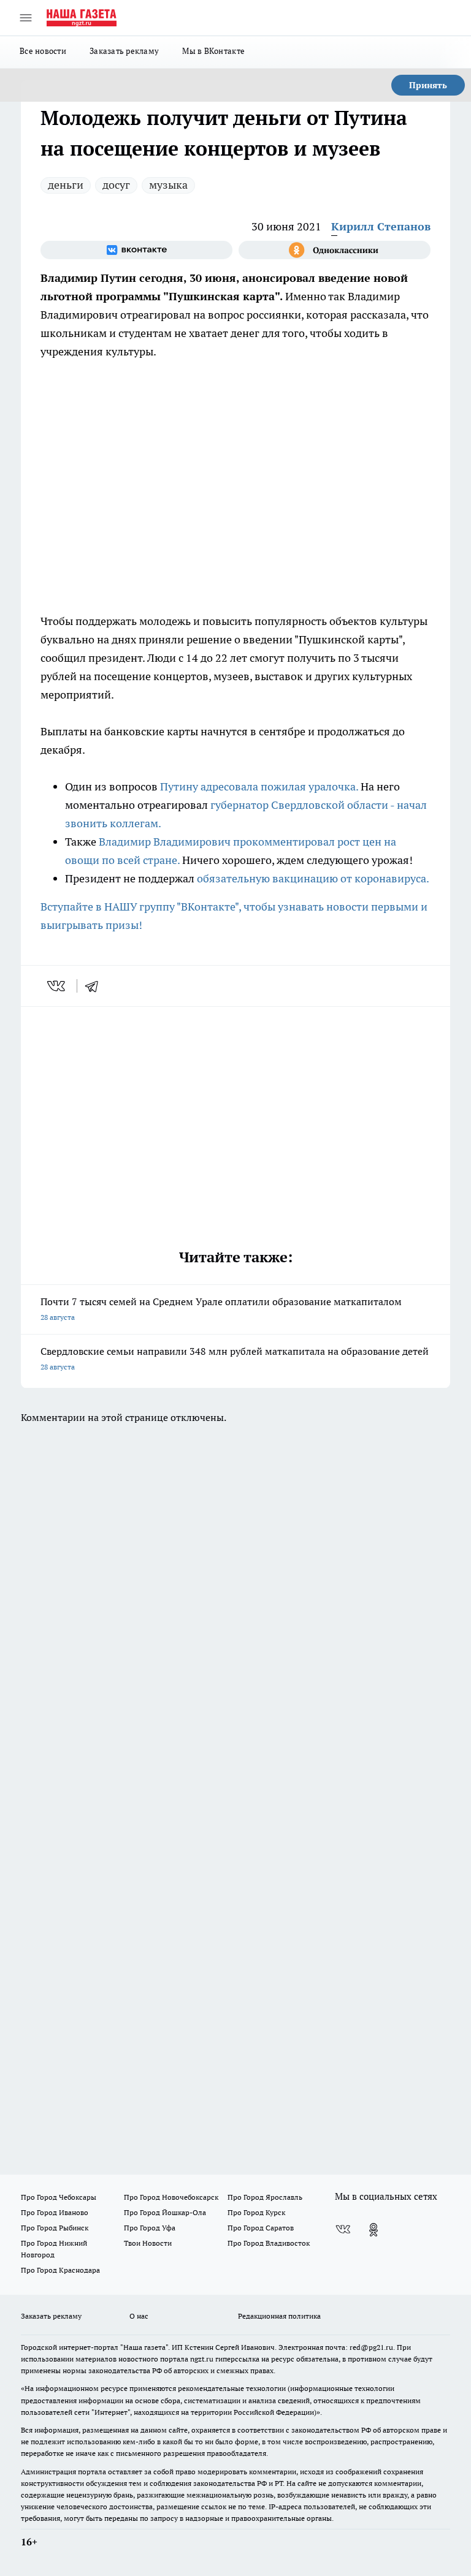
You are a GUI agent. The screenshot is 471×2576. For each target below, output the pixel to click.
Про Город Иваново (55, 2212)
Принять (428, 85)
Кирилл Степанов (381, 226)
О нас (139, 2316)
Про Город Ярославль (265, 2197)
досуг (116, 185)
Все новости (43, 51)
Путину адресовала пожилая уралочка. (260, 786)
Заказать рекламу (124, 51)
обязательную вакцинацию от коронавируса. (313, 878)
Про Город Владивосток (269, 2243)
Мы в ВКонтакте (213, 51)
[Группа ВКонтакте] (136, 250)
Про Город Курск (256, 2212)
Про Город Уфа (150, 2228)
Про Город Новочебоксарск (171, 2197)
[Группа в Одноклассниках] (335, 250)
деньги (66, 185)
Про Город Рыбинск (55, 2228)
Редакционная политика (279, 2316)
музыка (168, 185)
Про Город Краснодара (60, 2270)
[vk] (57, 986)
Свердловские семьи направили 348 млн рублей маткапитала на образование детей (235, 1358)
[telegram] (96, 986)
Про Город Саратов (261, 2228)
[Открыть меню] (26, 18)
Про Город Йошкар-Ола (165, 2212)
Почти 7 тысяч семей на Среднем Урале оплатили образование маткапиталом (221, 1309)
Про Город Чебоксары (59, 2197)
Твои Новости (148, 2243)
